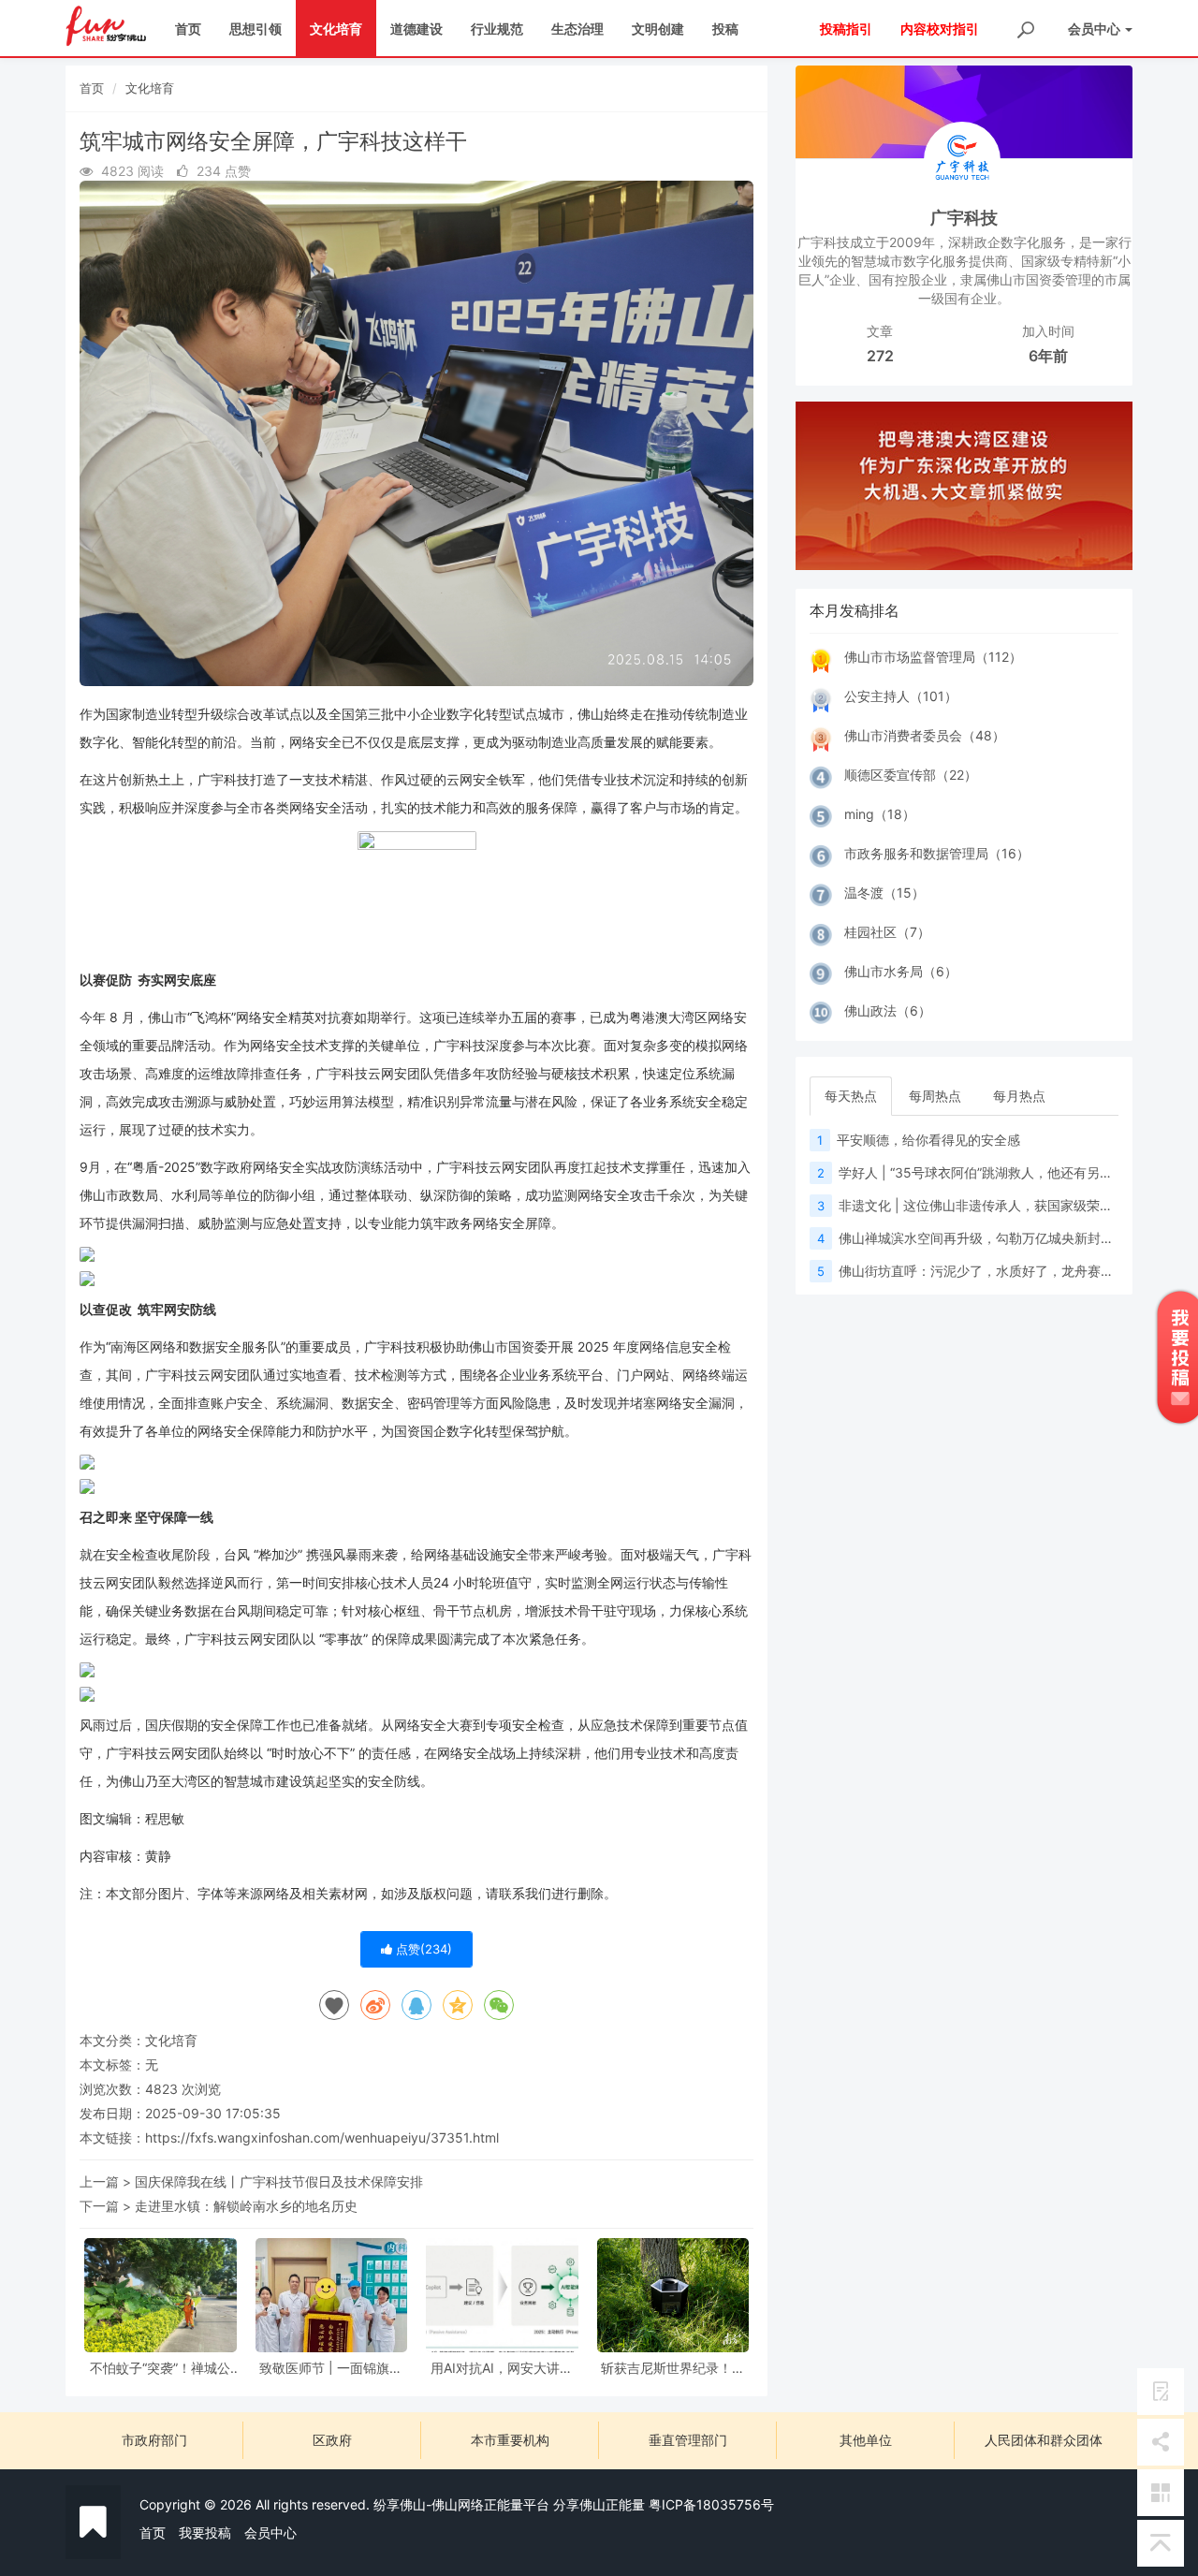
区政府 (332, 2440)
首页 (188, 29)
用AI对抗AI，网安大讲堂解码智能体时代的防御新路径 (502, 2368)
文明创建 (658, 29)
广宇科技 (964, 218)
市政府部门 (154, 2440)
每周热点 (935, 1096)
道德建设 (416, 29)
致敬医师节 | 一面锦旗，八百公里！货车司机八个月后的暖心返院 (331, 2368)
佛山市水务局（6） (901, 971)
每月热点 (1019, 1096)
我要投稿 (205, 2532)
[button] (821, 486)
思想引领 (256, 29)
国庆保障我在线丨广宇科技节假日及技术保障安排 (279, 2181)
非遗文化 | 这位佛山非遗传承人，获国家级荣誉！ (982, 1205)
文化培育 (336, 29)
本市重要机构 (510, 2440)
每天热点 (851, 1096)
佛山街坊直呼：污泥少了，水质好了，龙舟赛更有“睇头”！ (1007, 1271)
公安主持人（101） (901, 696)
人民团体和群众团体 (1044, 2440)
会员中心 (270, 2532)
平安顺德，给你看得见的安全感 (928, 1140)
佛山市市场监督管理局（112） (933, 657)
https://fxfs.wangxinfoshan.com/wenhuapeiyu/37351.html (322, 2137)
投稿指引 (846, 29)
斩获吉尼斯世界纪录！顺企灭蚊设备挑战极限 (673, 2368)
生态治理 (577, 29)
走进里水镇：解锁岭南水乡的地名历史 (246, 2206)
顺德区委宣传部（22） (911, 775)
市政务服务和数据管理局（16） (937, 853)
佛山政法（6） (888, 1010)
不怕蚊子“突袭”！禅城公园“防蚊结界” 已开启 (160, 2368)
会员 (1094, 29)
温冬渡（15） (884, 893)
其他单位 (866, 2440)
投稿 (725, 29)
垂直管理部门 (688, 2440)
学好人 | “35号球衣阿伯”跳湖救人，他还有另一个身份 (995, 1172)
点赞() (422, 1949)
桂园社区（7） (887, 932)
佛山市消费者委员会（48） (925, 735)
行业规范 (497, 29)
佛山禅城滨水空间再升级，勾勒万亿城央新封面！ (983, 1238)
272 (880, 356)
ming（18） (880, 814)
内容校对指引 (940, 29)
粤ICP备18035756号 (711, 2504)
